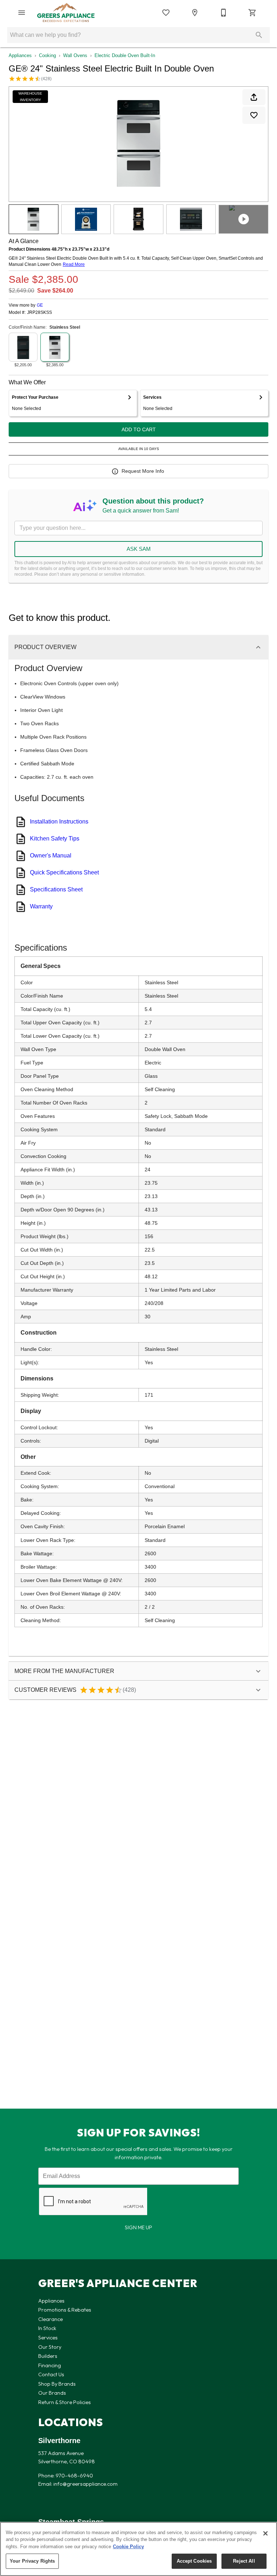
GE (40, 305)
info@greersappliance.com (85, 2484)
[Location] (195, 13)
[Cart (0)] (252, 13)
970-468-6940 (74, 2476)
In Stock (47, 2328)
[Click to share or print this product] (254, 97)
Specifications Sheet (56, 889)
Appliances (20, 55)
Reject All (244, 2561)
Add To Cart (139, 429)
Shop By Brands (57, 2384)
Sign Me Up (138, 2227)
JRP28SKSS (39, 313)
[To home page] (66, 13)
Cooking (47, 55)
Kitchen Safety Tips (55, 839)
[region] (138, 2549)
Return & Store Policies (65, 2402)
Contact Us (51, 2374)
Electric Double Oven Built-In (125, 55)
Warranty (41, 906)
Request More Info (143, 471)
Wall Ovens (75, 55)
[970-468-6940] (224, 13)
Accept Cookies (194, 2561)
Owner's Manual (51, 855)
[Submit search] (259, 35)
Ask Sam (139, 549)
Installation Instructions (59, 822)
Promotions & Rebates (65, 2310)
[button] (22, 13)
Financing (50, 2365)
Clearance (50, 2319)
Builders (48, 2356)
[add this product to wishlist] (254, 115)
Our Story (50, 2347)
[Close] (265, 2533)
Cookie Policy (128, 2547)
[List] (166, 13)
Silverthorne (59, 2441)
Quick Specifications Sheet (64, 872)
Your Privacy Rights (32, 2561)
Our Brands (52, 2393)
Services (48, 2338)
